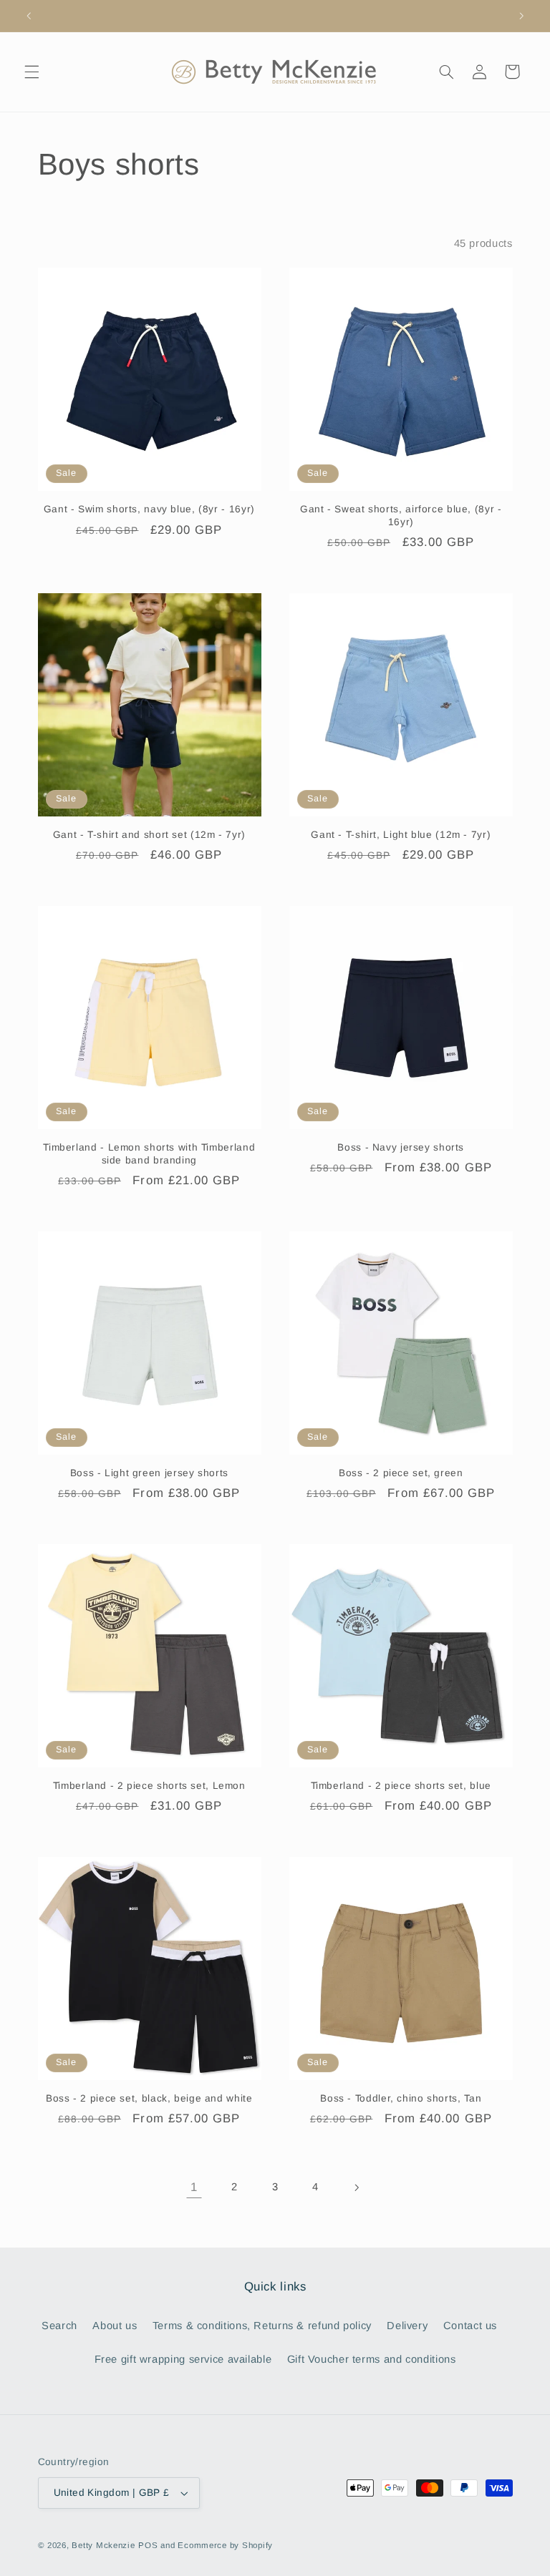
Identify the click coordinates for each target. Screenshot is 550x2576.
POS (148, 2545)
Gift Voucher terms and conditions (372, 2359)
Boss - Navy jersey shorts (401, 1147)
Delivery (407, 2326)
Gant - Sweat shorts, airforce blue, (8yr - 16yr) (401, 516)
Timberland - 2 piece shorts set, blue (401, 1786)
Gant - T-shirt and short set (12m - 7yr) (149, 835)
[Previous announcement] (29, 16)
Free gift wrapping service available (183, 2359)
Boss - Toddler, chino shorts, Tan (401, 2098)
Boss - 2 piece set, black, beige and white (149, 2098)
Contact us (470, 2326)
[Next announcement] (521, 16)
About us (115, 2326)
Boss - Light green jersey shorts (149, 1473)
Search (59, 2326)
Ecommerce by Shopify (225, 2545)
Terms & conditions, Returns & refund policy (262, 2326)
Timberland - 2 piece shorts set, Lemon (149, 1786)
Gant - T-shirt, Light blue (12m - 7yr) (401, 835)
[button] (32, 72)
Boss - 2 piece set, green (401, 1473)
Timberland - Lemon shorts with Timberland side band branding (149, 1154)
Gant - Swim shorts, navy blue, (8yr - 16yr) (149, 509)
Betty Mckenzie (103, 2545)
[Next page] (356, 2187)
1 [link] (194, 2187)
